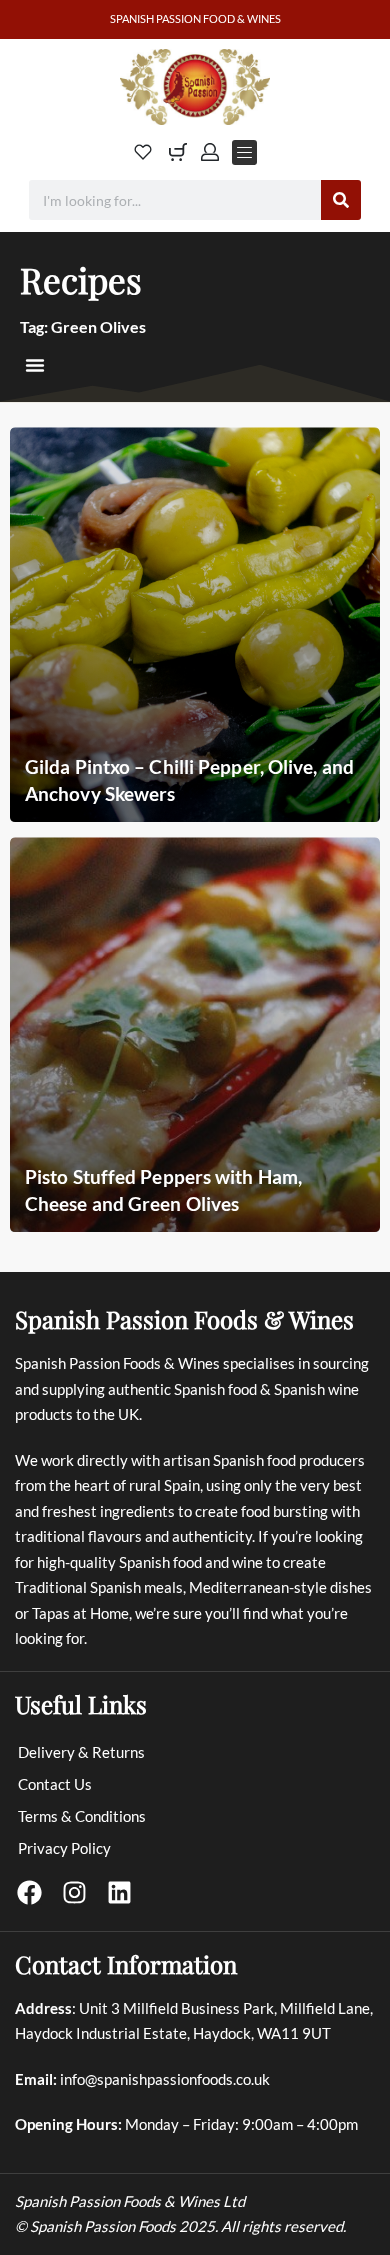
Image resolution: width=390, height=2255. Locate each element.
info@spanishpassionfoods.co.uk (165, 2079)
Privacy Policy (64, 1848)
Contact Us (55, 1784)
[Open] (143, 152)
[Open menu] (244, 152)
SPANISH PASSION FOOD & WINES (195, 18)
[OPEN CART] (178, 152)
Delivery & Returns (81, 1752)
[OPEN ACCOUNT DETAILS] (210, 152)
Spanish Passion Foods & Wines (184, 1319)
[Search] (341, 200)
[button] (35, 365)
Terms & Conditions (82, 1816)
